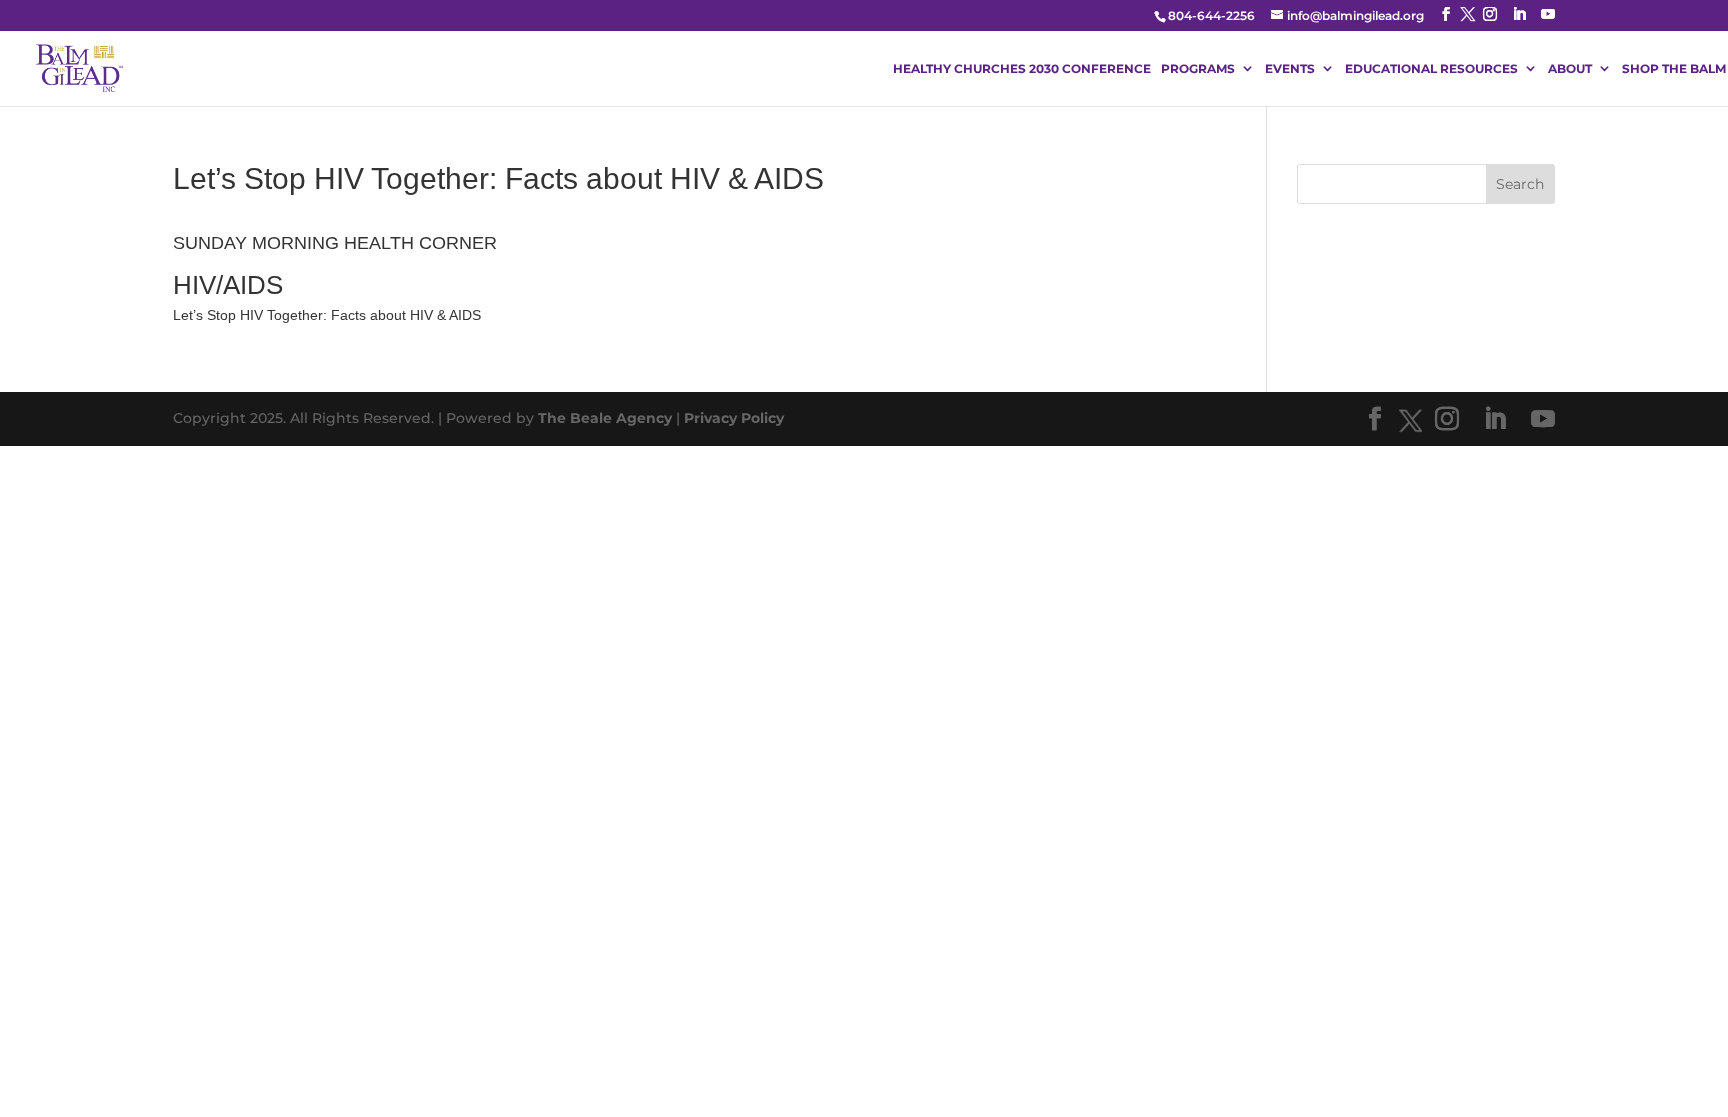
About (1570, 68)
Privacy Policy (734, 418)
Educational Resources (1431, 68)
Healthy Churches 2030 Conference (1022, 68)
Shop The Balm (1674, 68)
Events (1290, 68)
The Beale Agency (605, 418)
